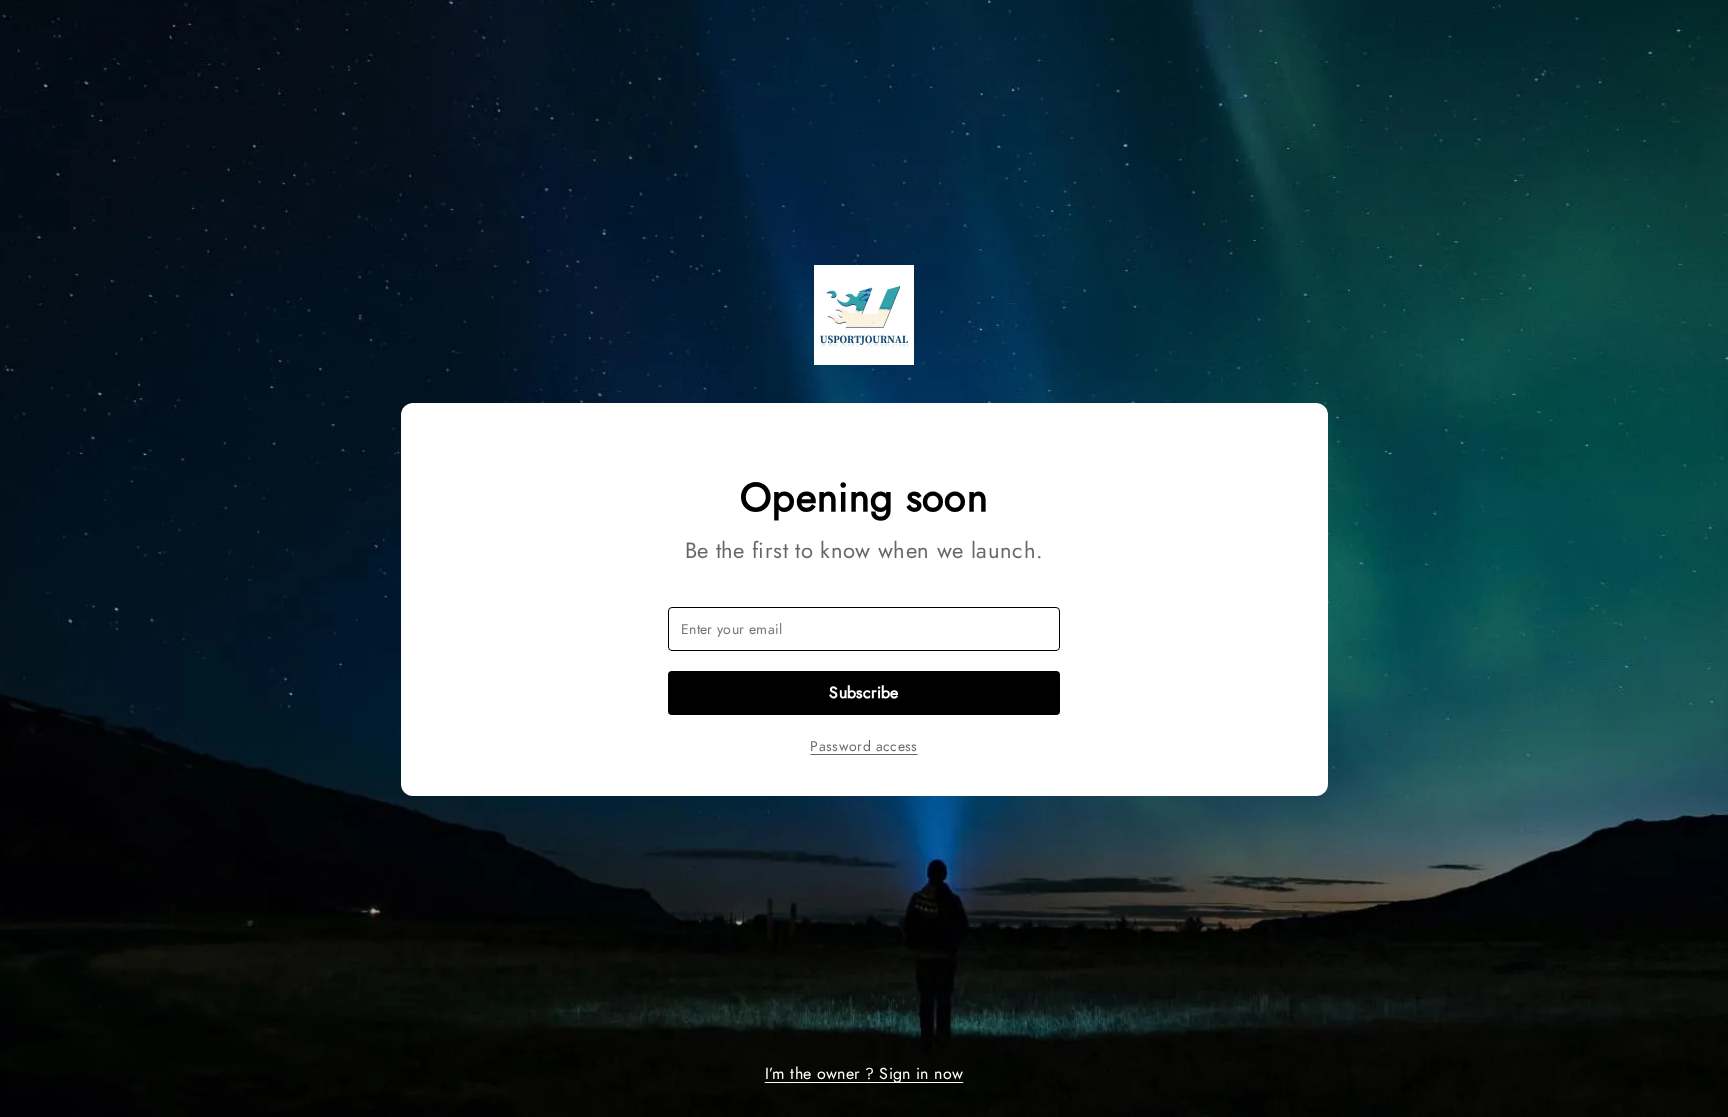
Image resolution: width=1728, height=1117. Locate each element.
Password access (863, 746)
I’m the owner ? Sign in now (864, 1073)
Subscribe (863, 692)
